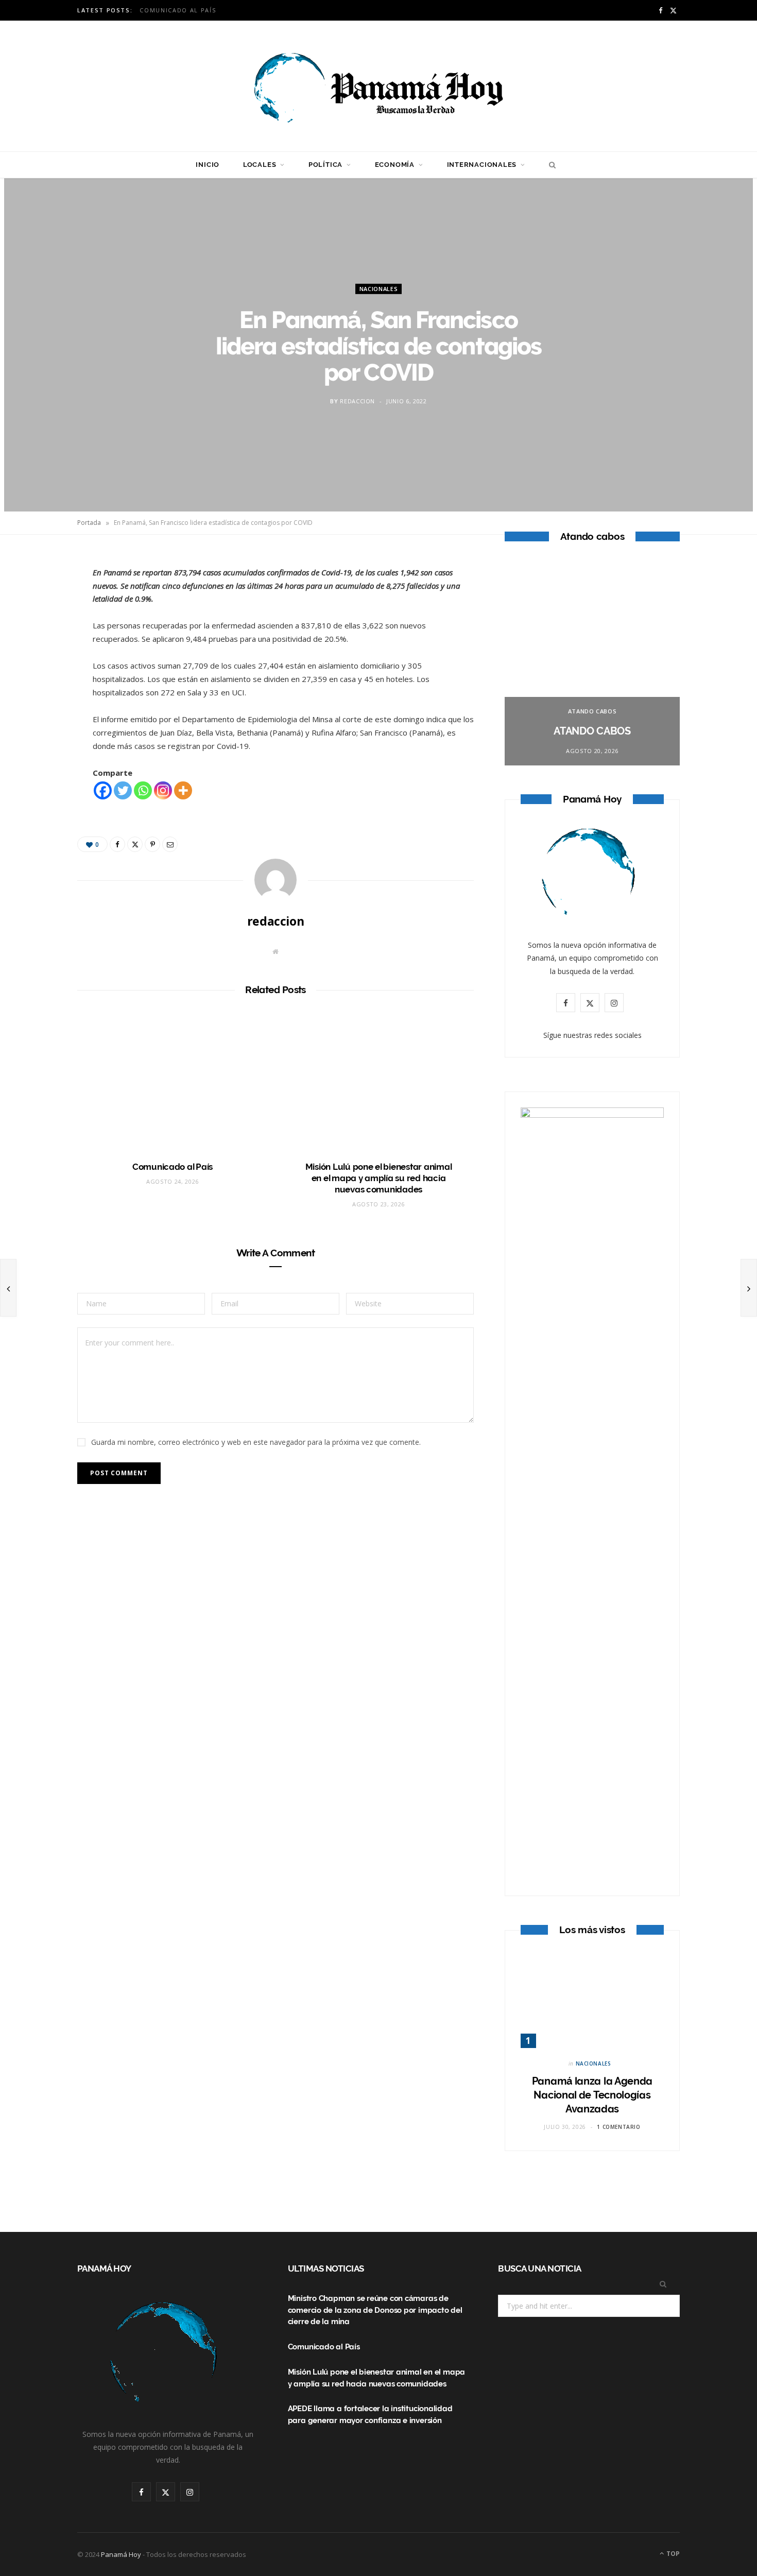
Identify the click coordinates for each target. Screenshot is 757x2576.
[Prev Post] (8, 1288)
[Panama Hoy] (378, 86)
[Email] (42, 673)
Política (325, 165)
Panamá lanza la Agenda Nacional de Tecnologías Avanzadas (592, 2095)
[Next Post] (749, 1288)
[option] (592, 662)
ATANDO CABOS (592, 711)
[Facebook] (42, 594)
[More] (183, 790)
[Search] (550, 165)
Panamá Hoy (121, 2554)
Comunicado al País (178, 10)
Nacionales (379, 289)
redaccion (357, 401)
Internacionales (482, 165)
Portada (89, 523)
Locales (260, 165)
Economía (395, 165)
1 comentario (618, 2127)
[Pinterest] (42, 646)
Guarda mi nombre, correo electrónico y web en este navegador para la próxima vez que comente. (256, 1442)
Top (672, 2554)
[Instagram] (163, 790)
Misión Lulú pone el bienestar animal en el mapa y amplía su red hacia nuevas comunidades (379, 1178)
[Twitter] (42, 620)
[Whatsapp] (143, 790)
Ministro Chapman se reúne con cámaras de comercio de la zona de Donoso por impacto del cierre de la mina (375, 2310)
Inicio (208, 165)
